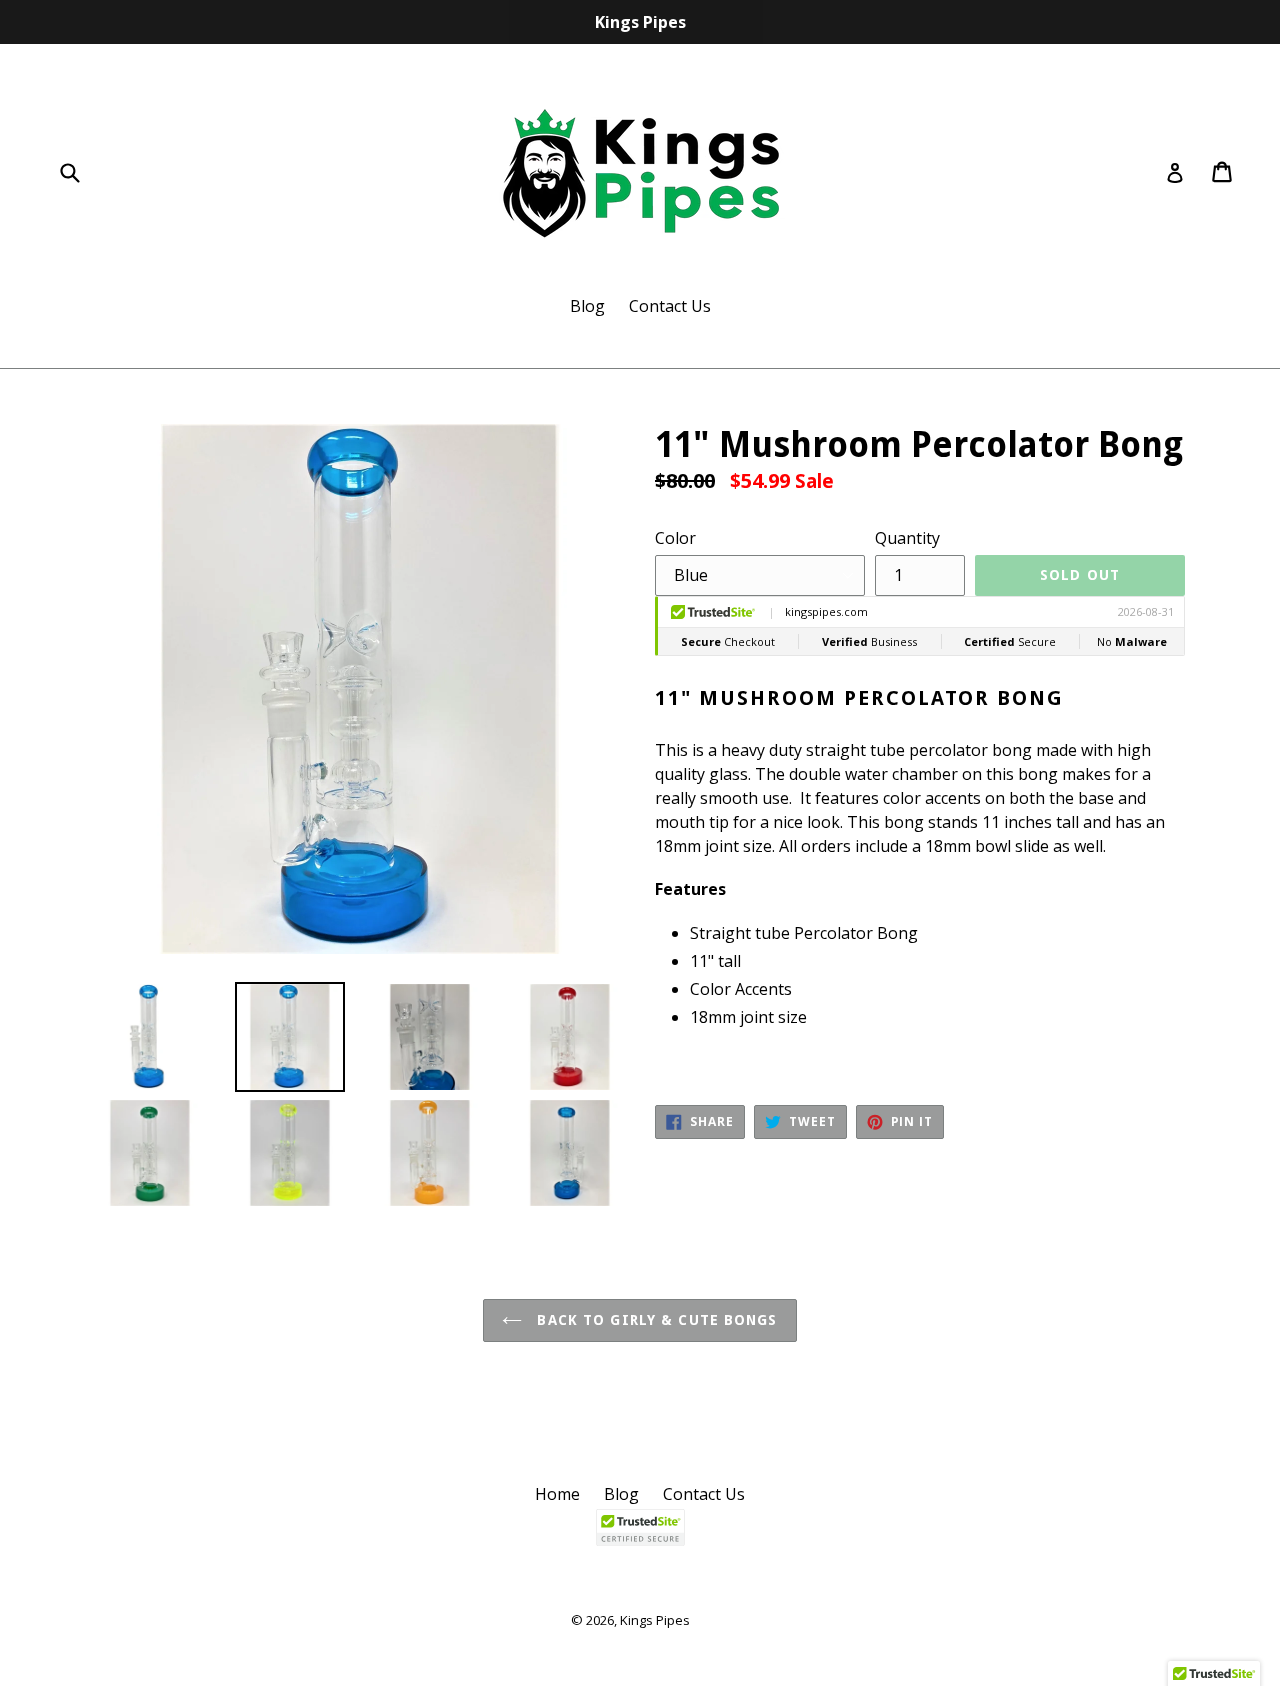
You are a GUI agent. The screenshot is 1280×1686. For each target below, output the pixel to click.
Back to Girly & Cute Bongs (654, 1320)
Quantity (907, 538)
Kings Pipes (655, 1620)
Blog (587, 306)
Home (557, 1494)
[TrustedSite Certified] (640, 1527)
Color (675, 538)
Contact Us (670, 306)
